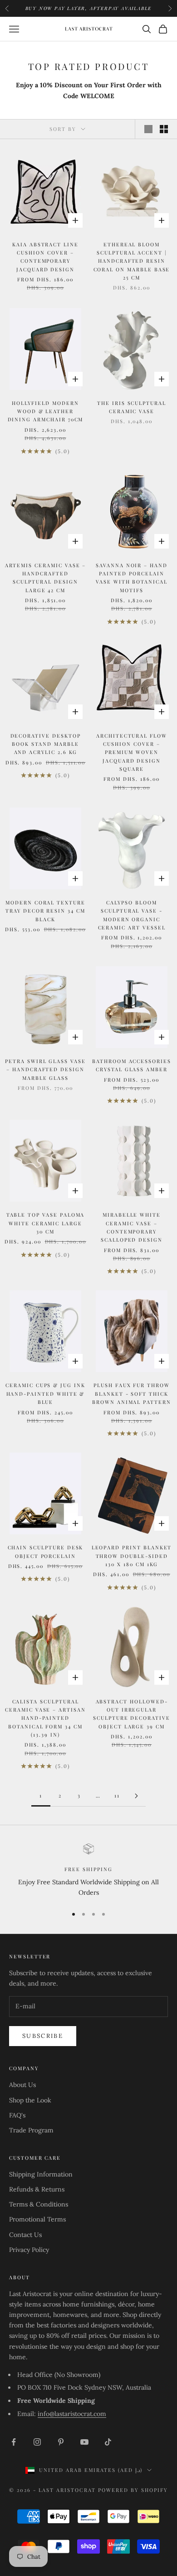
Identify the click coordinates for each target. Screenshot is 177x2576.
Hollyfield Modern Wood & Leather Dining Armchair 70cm (46, 411)
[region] (88, 1871)
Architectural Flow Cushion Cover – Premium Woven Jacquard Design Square (132, 752)
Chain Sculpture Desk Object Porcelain (46, 1551)
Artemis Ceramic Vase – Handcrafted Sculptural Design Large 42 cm (46, 578)
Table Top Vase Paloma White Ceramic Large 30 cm (46, 1223)
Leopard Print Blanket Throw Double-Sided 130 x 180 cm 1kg (132, 1556)
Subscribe (43, 2036)
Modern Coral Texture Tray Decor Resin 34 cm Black (45, 911)
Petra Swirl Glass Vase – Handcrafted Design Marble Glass (45, 1069)
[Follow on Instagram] (37, 2442)
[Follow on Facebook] (14, 2442)
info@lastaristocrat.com (72, 2414)
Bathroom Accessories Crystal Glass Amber (132, 1065)
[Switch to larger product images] (148, 129)
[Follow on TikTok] (108, 2442)
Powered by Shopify (133, 2490)
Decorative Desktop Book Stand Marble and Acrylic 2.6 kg (46, 744)
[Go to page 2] (136, 1796)
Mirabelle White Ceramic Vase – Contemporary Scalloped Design (132, 1227)
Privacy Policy (29, 2250)
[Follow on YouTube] (84, 2442)
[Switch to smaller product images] (164, 129)
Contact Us (25, 2235)
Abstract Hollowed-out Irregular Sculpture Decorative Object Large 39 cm (132, 1714)
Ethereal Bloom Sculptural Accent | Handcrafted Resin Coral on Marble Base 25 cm (132, 261)
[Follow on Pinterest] (61, 2442)
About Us (22, 2085)
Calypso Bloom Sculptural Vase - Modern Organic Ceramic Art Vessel (132, 915)
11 (117, 1795)
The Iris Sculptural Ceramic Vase (132, 407)
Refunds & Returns (37, 2189)
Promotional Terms (37, 2219)
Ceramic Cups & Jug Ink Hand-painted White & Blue (45, 1393)
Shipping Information (41, 2174)
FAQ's (17, 2115)
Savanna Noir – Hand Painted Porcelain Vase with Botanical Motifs (132, 578)
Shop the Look (30, 2100)
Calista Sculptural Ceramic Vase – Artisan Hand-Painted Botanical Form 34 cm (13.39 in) (45, 1718)
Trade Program (31, 2130)
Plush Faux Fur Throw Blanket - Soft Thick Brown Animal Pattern (132, 1393)
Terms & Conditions (39, 2204)
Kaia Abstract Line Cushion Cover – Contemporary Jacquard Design (45, 257)
